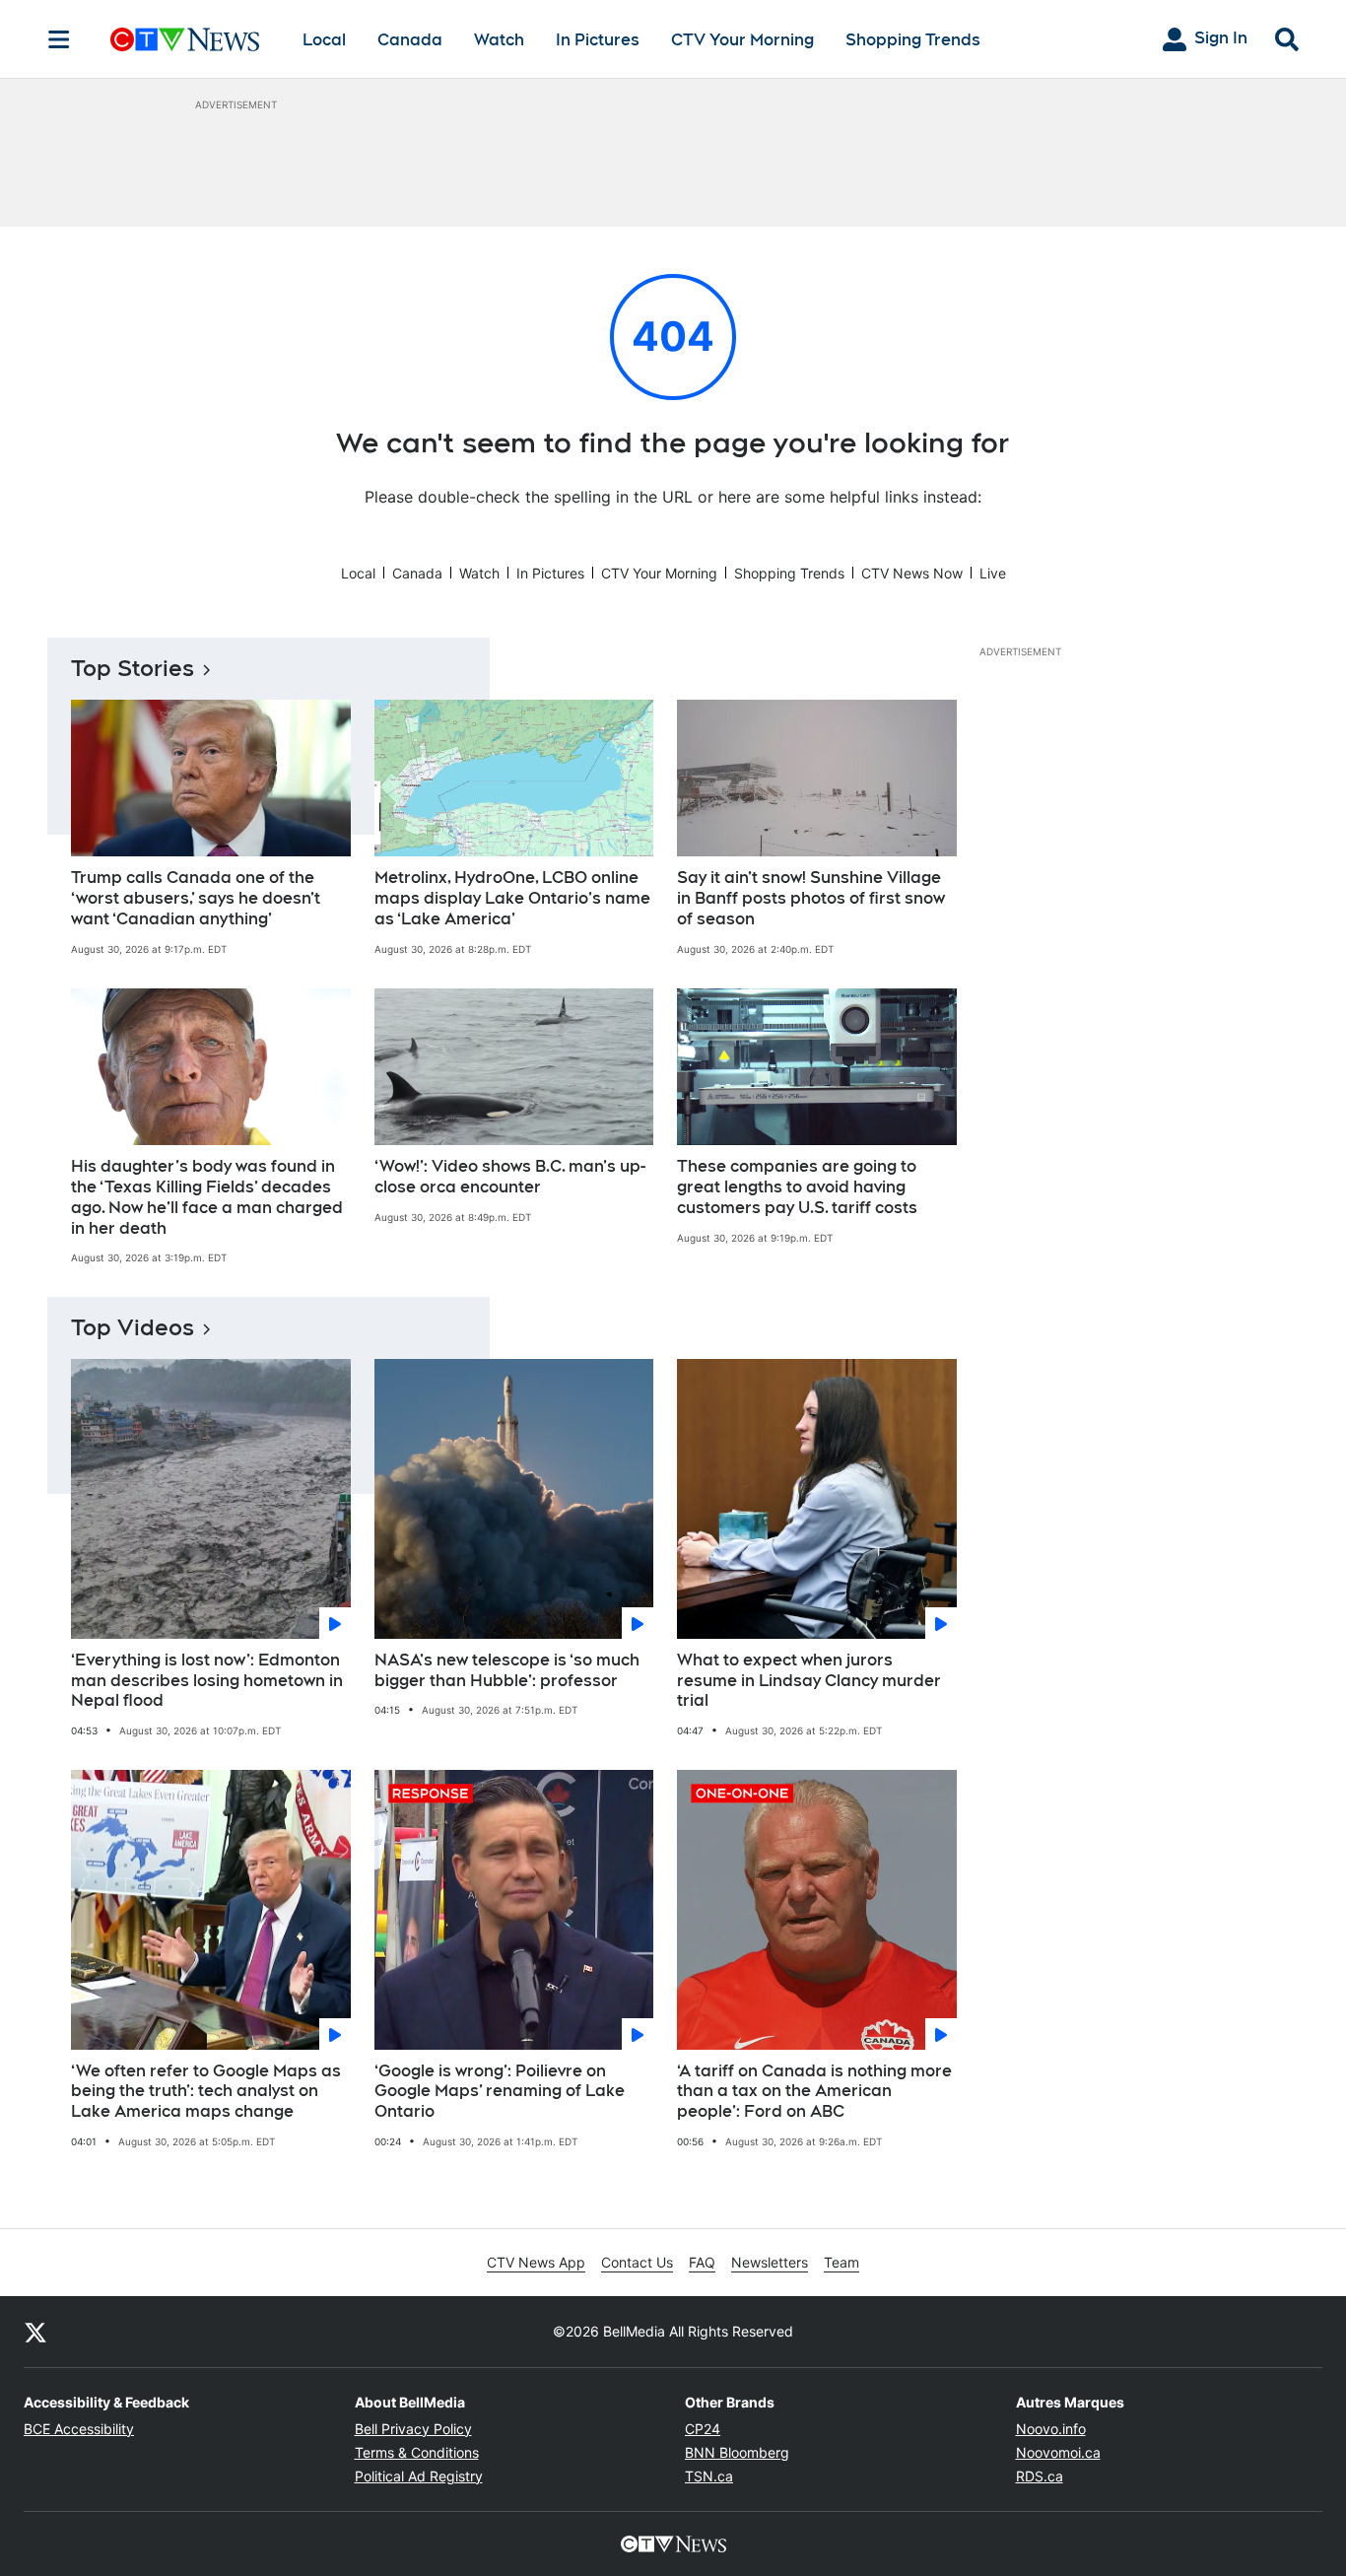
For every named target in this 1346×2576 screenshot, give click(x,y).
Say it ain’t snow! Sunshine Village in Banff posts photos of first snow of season (811, 898)
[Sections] (59, 39)
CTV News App (536, 2262)
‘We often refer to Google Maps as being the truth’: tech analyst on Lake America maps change (206, 2092)
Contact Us (637, 2262)
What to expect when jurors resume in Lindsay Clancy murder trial (809, 1681)
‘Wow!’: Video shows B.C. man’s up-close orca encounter (510, 1177)
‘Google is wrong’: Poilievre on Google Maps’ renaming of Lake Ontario (500, 2092)
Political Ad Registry (419, 2476)
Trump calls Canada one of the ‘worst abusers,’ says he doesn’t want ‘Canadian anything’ (196, 898)
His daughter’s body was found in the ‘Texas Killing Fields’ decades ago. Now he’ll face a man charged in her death (207, 1197)
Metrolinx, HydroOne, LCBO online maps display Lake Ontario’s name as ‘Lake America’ (512, 898)
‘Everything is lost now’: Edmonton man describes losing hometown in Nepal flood (207, 1681)
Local (324, 40)
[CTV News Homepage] (185, 39)
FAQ (702, 2262)
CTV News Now (912, 573)
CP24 (703, 2429)
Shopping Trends (913, 40)
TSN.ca (709, 2476)
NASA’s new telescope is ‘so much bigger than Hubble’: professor (507, 1670)
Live (993, 573)
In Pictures (598, 40)
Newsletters (770, 2262)
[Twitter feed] (35, 2332)
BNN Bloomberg (737, 2452)
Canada (410, 40)
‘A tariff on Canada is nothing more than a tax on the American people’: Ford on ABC (814, 2092)
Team (841, 2262)
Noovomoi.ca (1058, 2452)
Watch (499, 40)
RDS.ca (1040, 2476)
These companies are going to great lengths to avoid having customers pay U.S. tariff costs (797, 1187)
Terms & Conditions (417, 2452)
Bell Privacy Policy (413, 2429)
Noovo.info (1051, 2429)
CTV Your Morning (742, 40)
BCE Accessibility (79, 2429)
